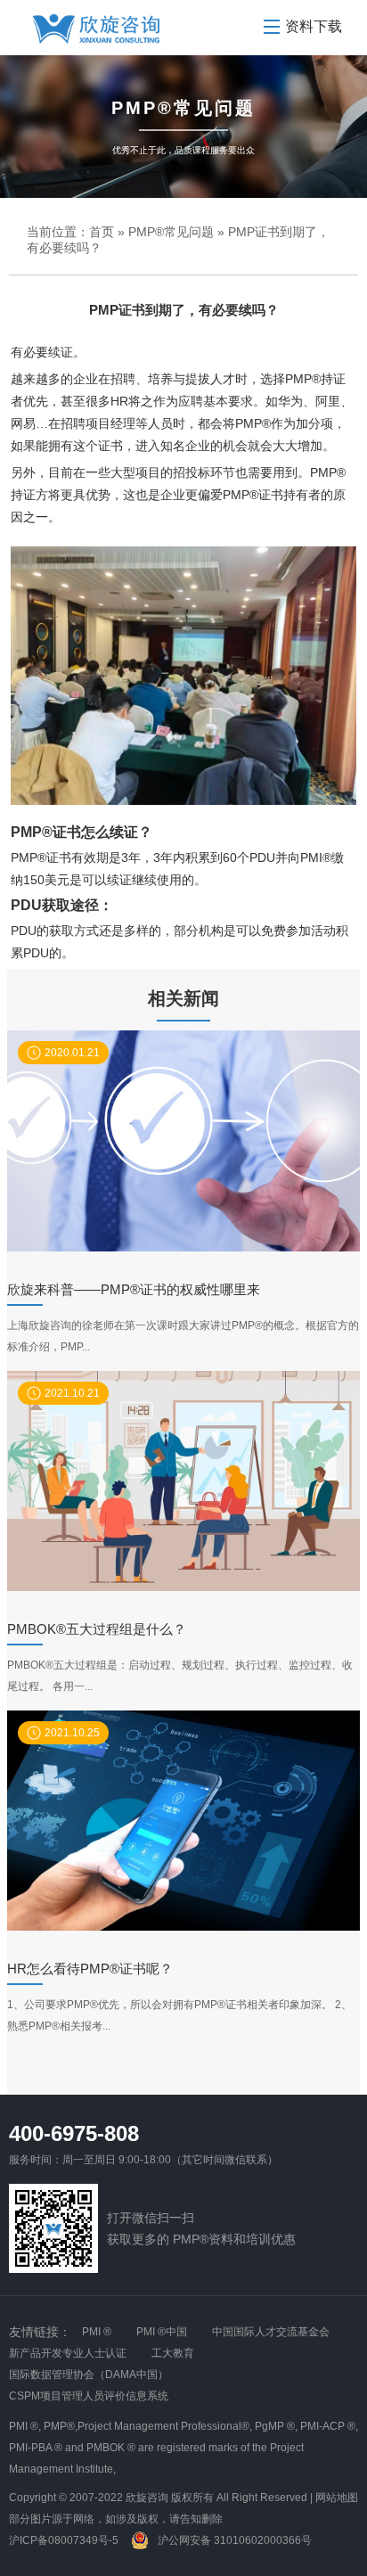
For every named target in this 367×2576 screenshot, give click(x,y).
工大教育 (173, 2353)
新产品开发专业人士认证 (68, 2353)
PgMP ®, (276, 2426)
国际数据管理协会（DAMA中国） (89, 2375)
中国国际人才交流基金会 (271, 2332)
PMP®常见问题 (171, 232)
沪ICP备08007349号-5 (64, 2540)
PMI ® (97, 2332)
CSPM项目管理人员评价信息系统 (89, 2396)
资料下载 (314, 26)
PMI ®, (25, 2426)
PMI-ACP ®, (329, 2426)
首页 (102, 232)
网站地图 (337, 2498)
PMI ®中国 (162, 2332)
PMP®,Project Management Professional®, (148, 2426)
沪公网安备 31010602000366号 (233, 2540)
